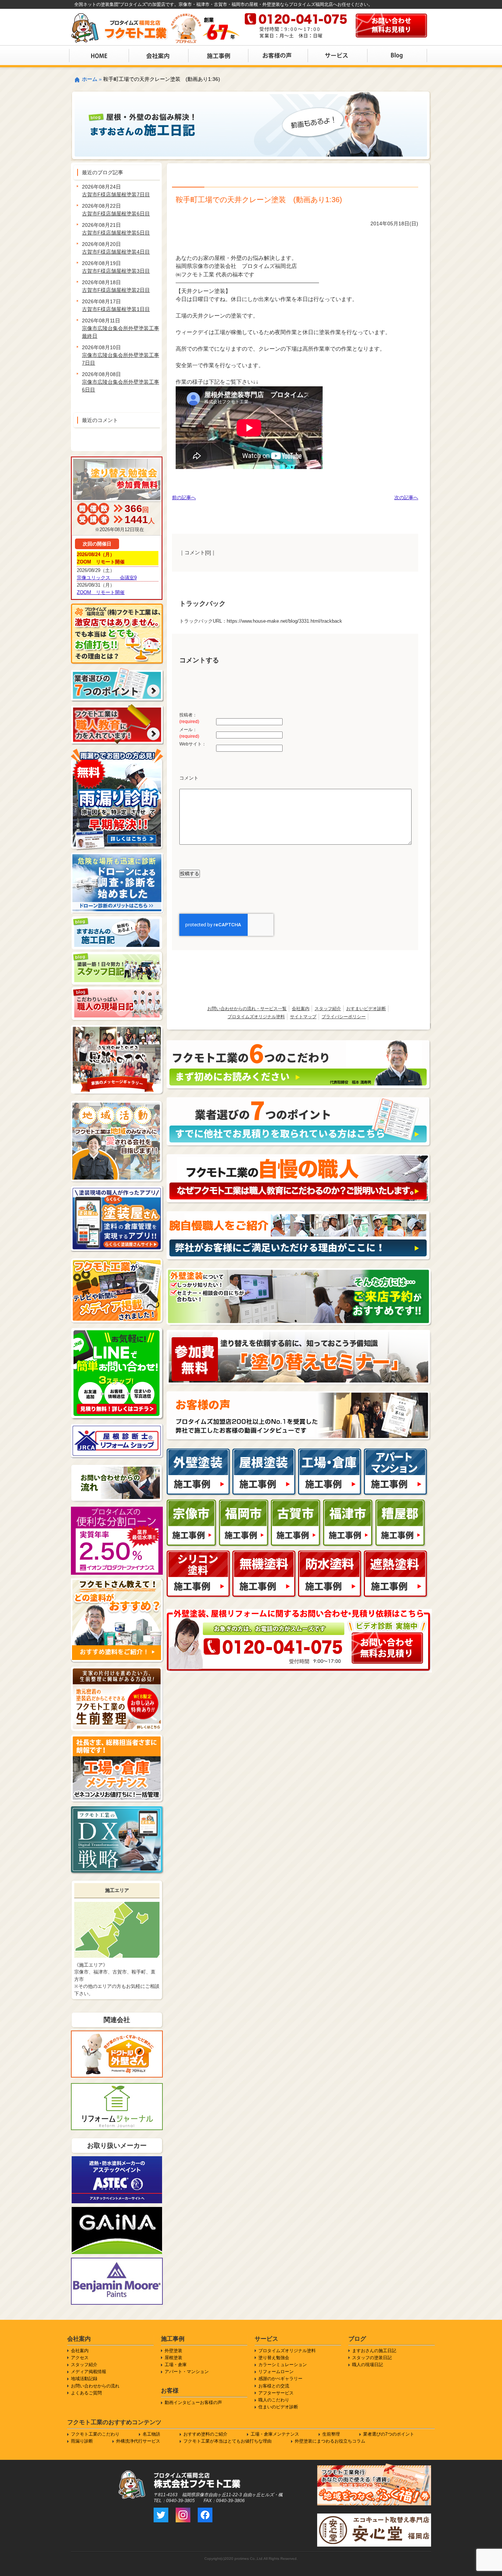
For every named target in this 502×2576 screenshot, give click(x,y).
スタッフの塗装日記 (372, 2358)
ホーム (90, 79)
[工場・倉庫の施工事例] (330, 1452)
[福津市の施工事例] (348, 1503)
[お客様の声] (299, 1395)
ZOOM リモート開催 (101, 592)
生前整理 (331, 2434)
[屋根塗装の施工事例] (264, 1452)
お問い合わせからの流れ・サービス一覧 (247, 1009)
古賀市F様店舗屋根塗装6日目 (116, 214)
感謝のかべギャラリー (280, 2379)
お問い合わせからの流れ (95, 2386)
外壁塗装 (173, 2351)
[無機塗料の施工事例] (264, 1554)
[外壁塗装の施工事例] (199, 1452)
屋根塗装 (173, 2358)
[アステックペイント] (117, 2160)
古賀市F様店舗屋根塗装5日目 (116, 233)
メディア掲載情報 (89, 2372)
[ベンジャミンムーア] (117, 2261)
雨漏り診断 (82, 2441)
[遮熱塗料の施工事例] (396, 1554)
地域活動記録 (84, 2379)
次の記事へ (406, 498)
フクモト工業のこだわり (95, 2434)
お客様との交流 (274, 2386)
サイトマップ (303, 1017)
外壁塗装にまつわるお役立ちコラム (330, 2441)
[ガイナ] (117, 2210)
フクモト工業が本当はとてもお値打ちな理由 (227, 2441)
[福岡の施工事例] (244, 1503)
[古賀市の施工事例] (296, 1503)
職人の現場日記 (367, 2365)
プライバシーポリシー (344, 1017)
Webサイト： (193, 744)
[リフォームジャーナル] (117, 2087)
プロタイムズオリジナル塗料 (256, 1017)
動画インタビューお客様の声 (193, 2403)
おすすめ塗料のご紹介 (205, 2434)
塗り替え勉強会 (274, 2358)
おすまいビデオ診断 (366, 1009)
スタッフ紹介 (328, 1009)
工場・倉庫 (176, 2365)
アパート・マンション (187, 2372)
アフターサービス (276, 2393)
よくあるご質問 (86, 2393)
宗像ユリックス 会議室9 (107, 578)
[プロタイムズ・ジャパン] (117, 2034)
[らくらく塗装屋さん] (117, 1190)
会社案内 (301, 1009)
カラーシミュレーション (283, 2365)
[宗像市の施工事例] (192, 1503)
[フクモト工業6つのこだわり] (299, 1044)
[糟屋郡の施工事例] (401, 1503)
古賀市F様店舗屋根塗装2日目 (116, 290)
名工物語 (151, 2434)
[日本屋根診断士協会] (117, 1427)
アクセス (80, 2358)
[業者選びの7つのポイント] (299, 1101)
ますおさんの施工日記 (374, 2351)
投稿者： (189, 718)
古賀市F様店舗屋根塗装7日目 (116, 194)
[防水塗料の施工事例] (330, 1554)
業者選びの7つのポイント (389, 2434)
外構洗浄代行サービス (138, 2441)
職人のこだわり (274, 2400)
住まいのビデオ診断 (278, 2407)
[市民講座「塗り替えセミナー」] (299, 1333)
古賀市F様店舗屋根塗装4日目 (116, 252)
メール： (189, 733)
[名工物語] (299, 1215)
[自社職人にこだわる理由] (299, 1158)
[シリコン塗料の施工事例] (199, 1554)
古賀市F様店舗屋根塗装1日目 (116, 309)
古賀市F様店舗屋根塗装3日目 (116, 271)
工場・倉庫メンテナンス (275, 2434)
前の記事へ (184, 498)
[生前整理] (117, 1670)
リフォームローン (276, 2372)
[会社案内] (387, 1636)
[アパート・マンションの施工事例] (396, 1452)
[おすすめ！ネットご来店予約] (299, 1272)
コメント (189, 778)
